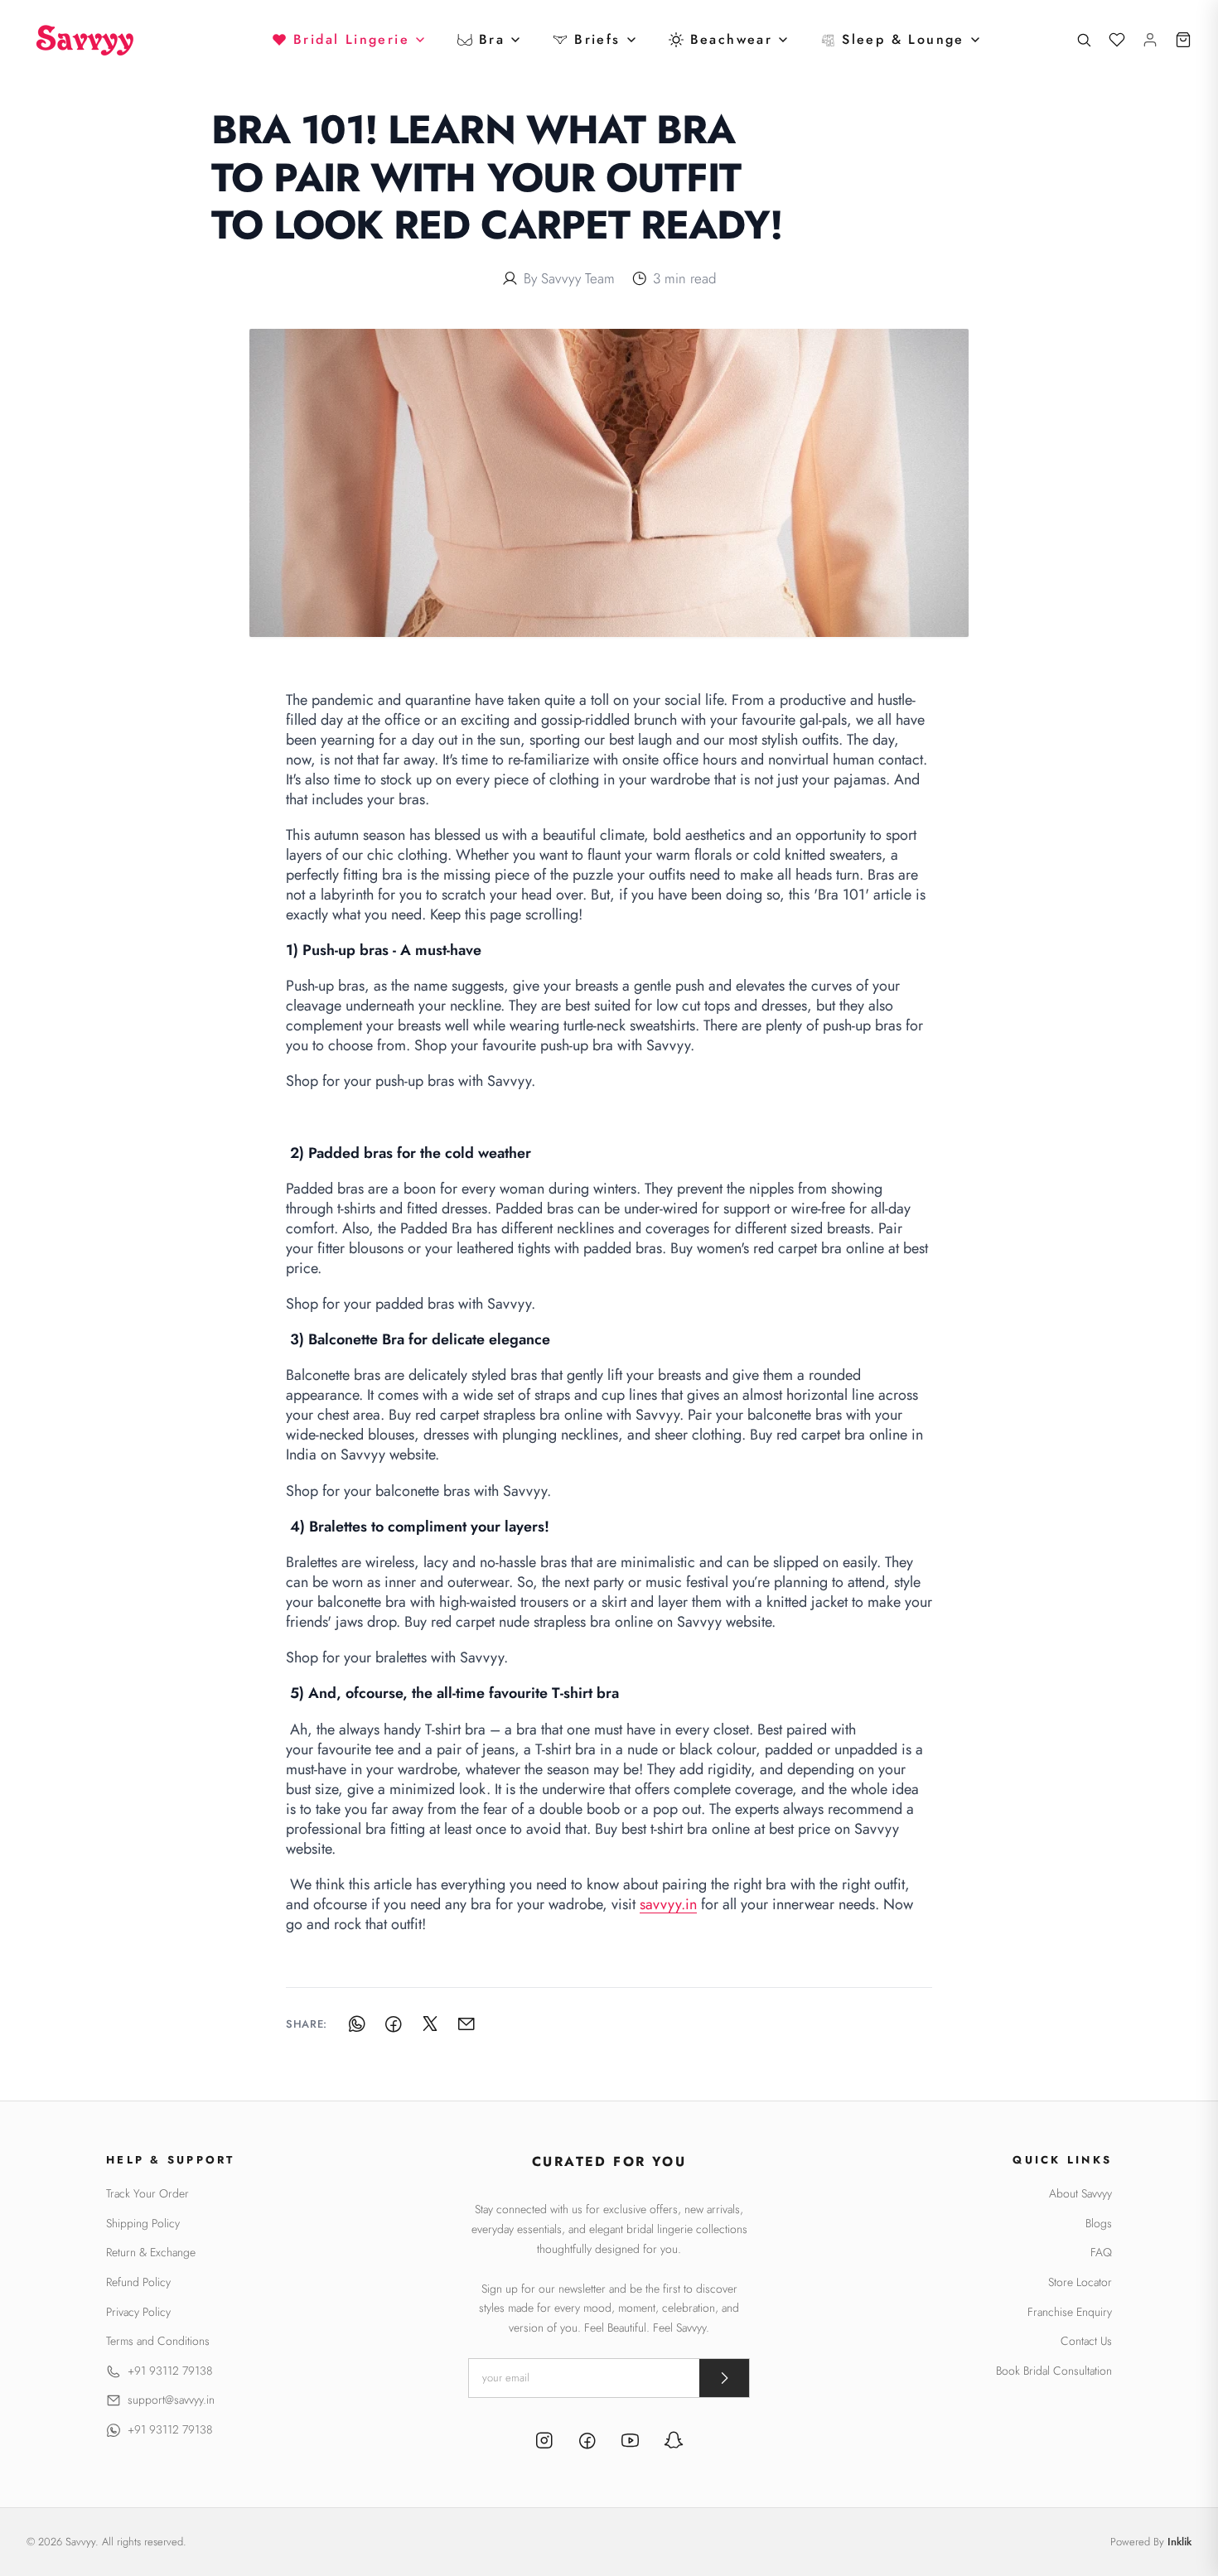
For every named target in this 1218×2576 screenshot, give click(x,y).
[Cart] (1183, 40)
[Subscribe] (724, 2378)
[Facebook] (587, 2443)
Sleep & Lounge (903, 39)
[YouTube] (631, 2443)
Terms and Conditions (158, 2341)
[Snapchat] (674, 2443)
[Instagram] (544, 2443)
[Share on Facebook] (394, 2024)
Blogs (1099, 2224)
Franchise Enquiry (1070, 2312)
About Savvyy (1080, 2194)
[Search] (1084, 40)
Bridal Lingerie (351, 39)
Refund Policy (138, 2282)
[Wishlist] (1117, 40)
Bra (492, 39)
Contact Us (1086, 2341)
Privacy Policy (138, 2312)
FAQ (1101, 2253)
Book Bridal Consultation (1054, 2371)
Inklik (1179, 2542)
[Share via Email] (466, 2024)
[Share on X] (430, 2024)
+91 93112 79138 (170, 2371)
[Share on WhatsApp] (357, 2024)
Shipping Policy (143, 2224)
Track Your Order (147, 2194)
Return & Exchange (151, 2253)
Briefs (597, 39)
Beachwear (732, 39)
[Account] (1150, 40)
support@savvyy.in (171, 2400)
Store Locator (1080, 2282)
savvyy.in (668, 1904)
